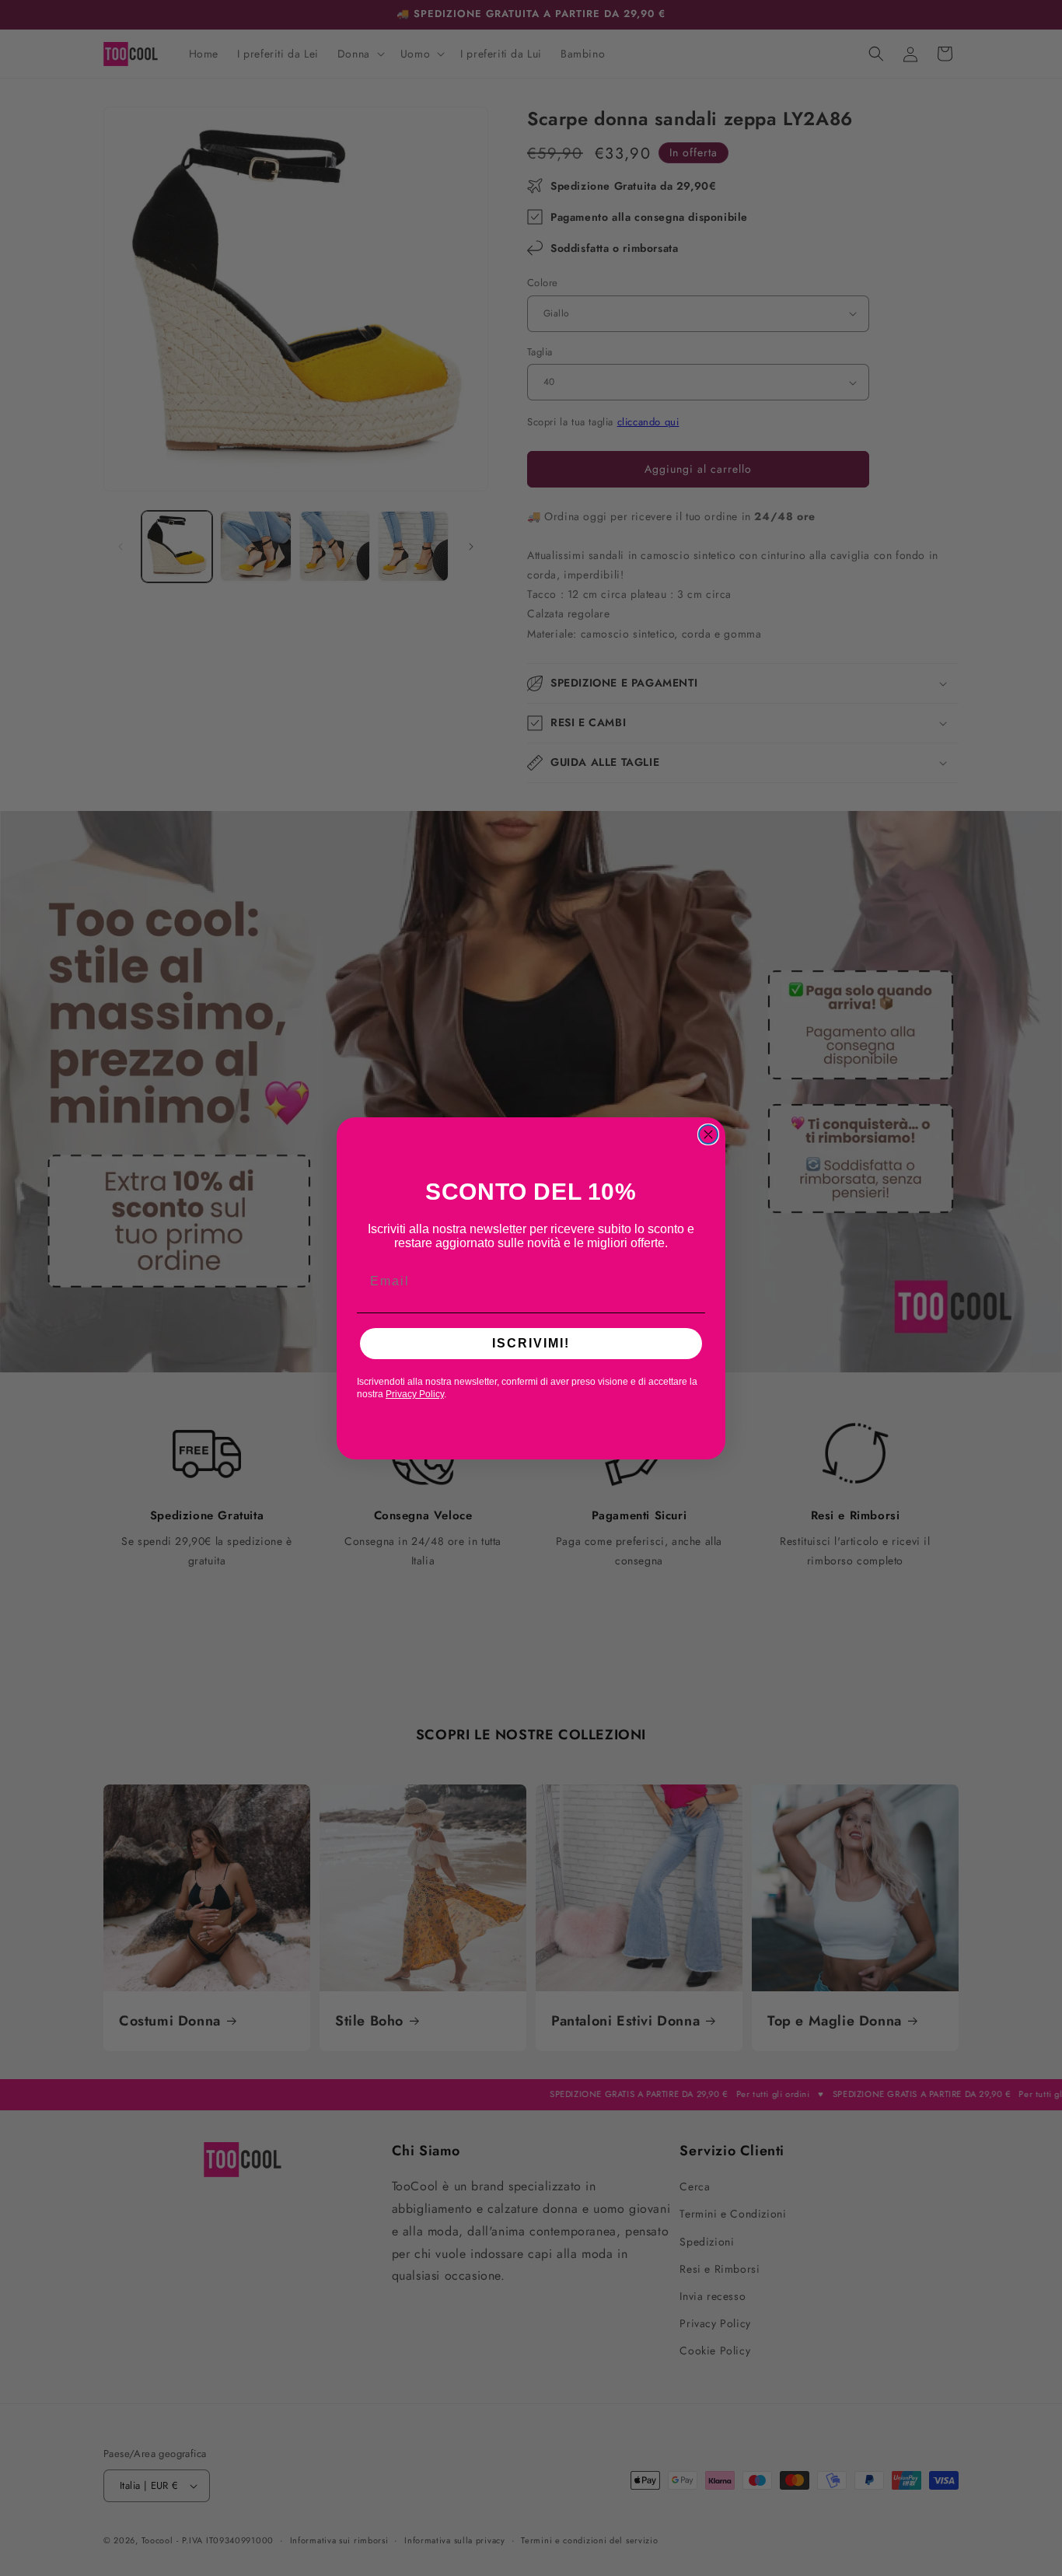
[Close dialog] (708, 1134)
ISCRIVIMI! (531, 1343)
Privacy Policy (415, 1394)
